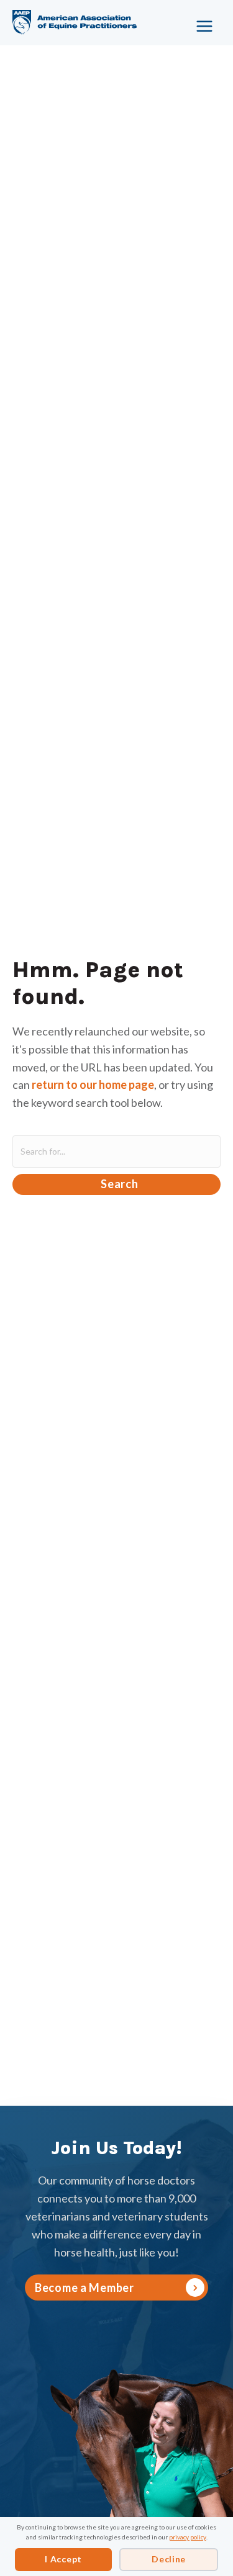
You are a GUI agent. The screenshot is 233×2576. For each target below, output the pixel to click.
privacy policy (188, 2537)
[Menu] (199, 22)
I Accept (63, 2559)
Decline (169, 2559)
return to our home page (93, 1085)
